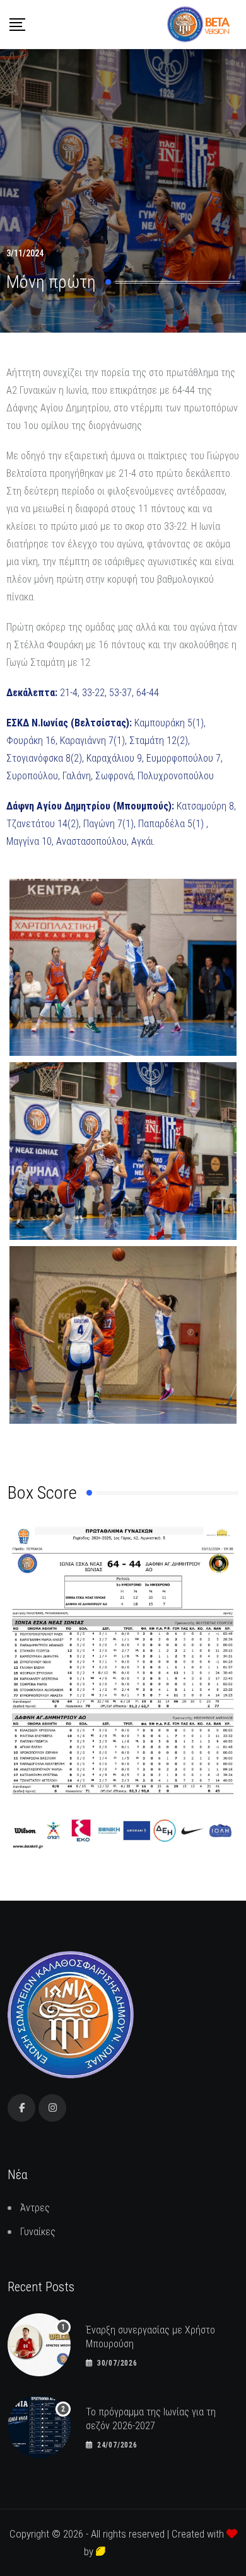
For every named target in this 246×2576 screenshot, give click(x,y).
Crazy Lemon (134, 2551)
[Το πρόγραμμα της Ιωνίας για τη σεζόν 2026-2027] (39, 2427)
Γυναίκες (38, 2232)
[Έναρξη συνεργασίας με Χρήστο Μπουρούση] (39, 2345)
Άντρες (35, 2208)
